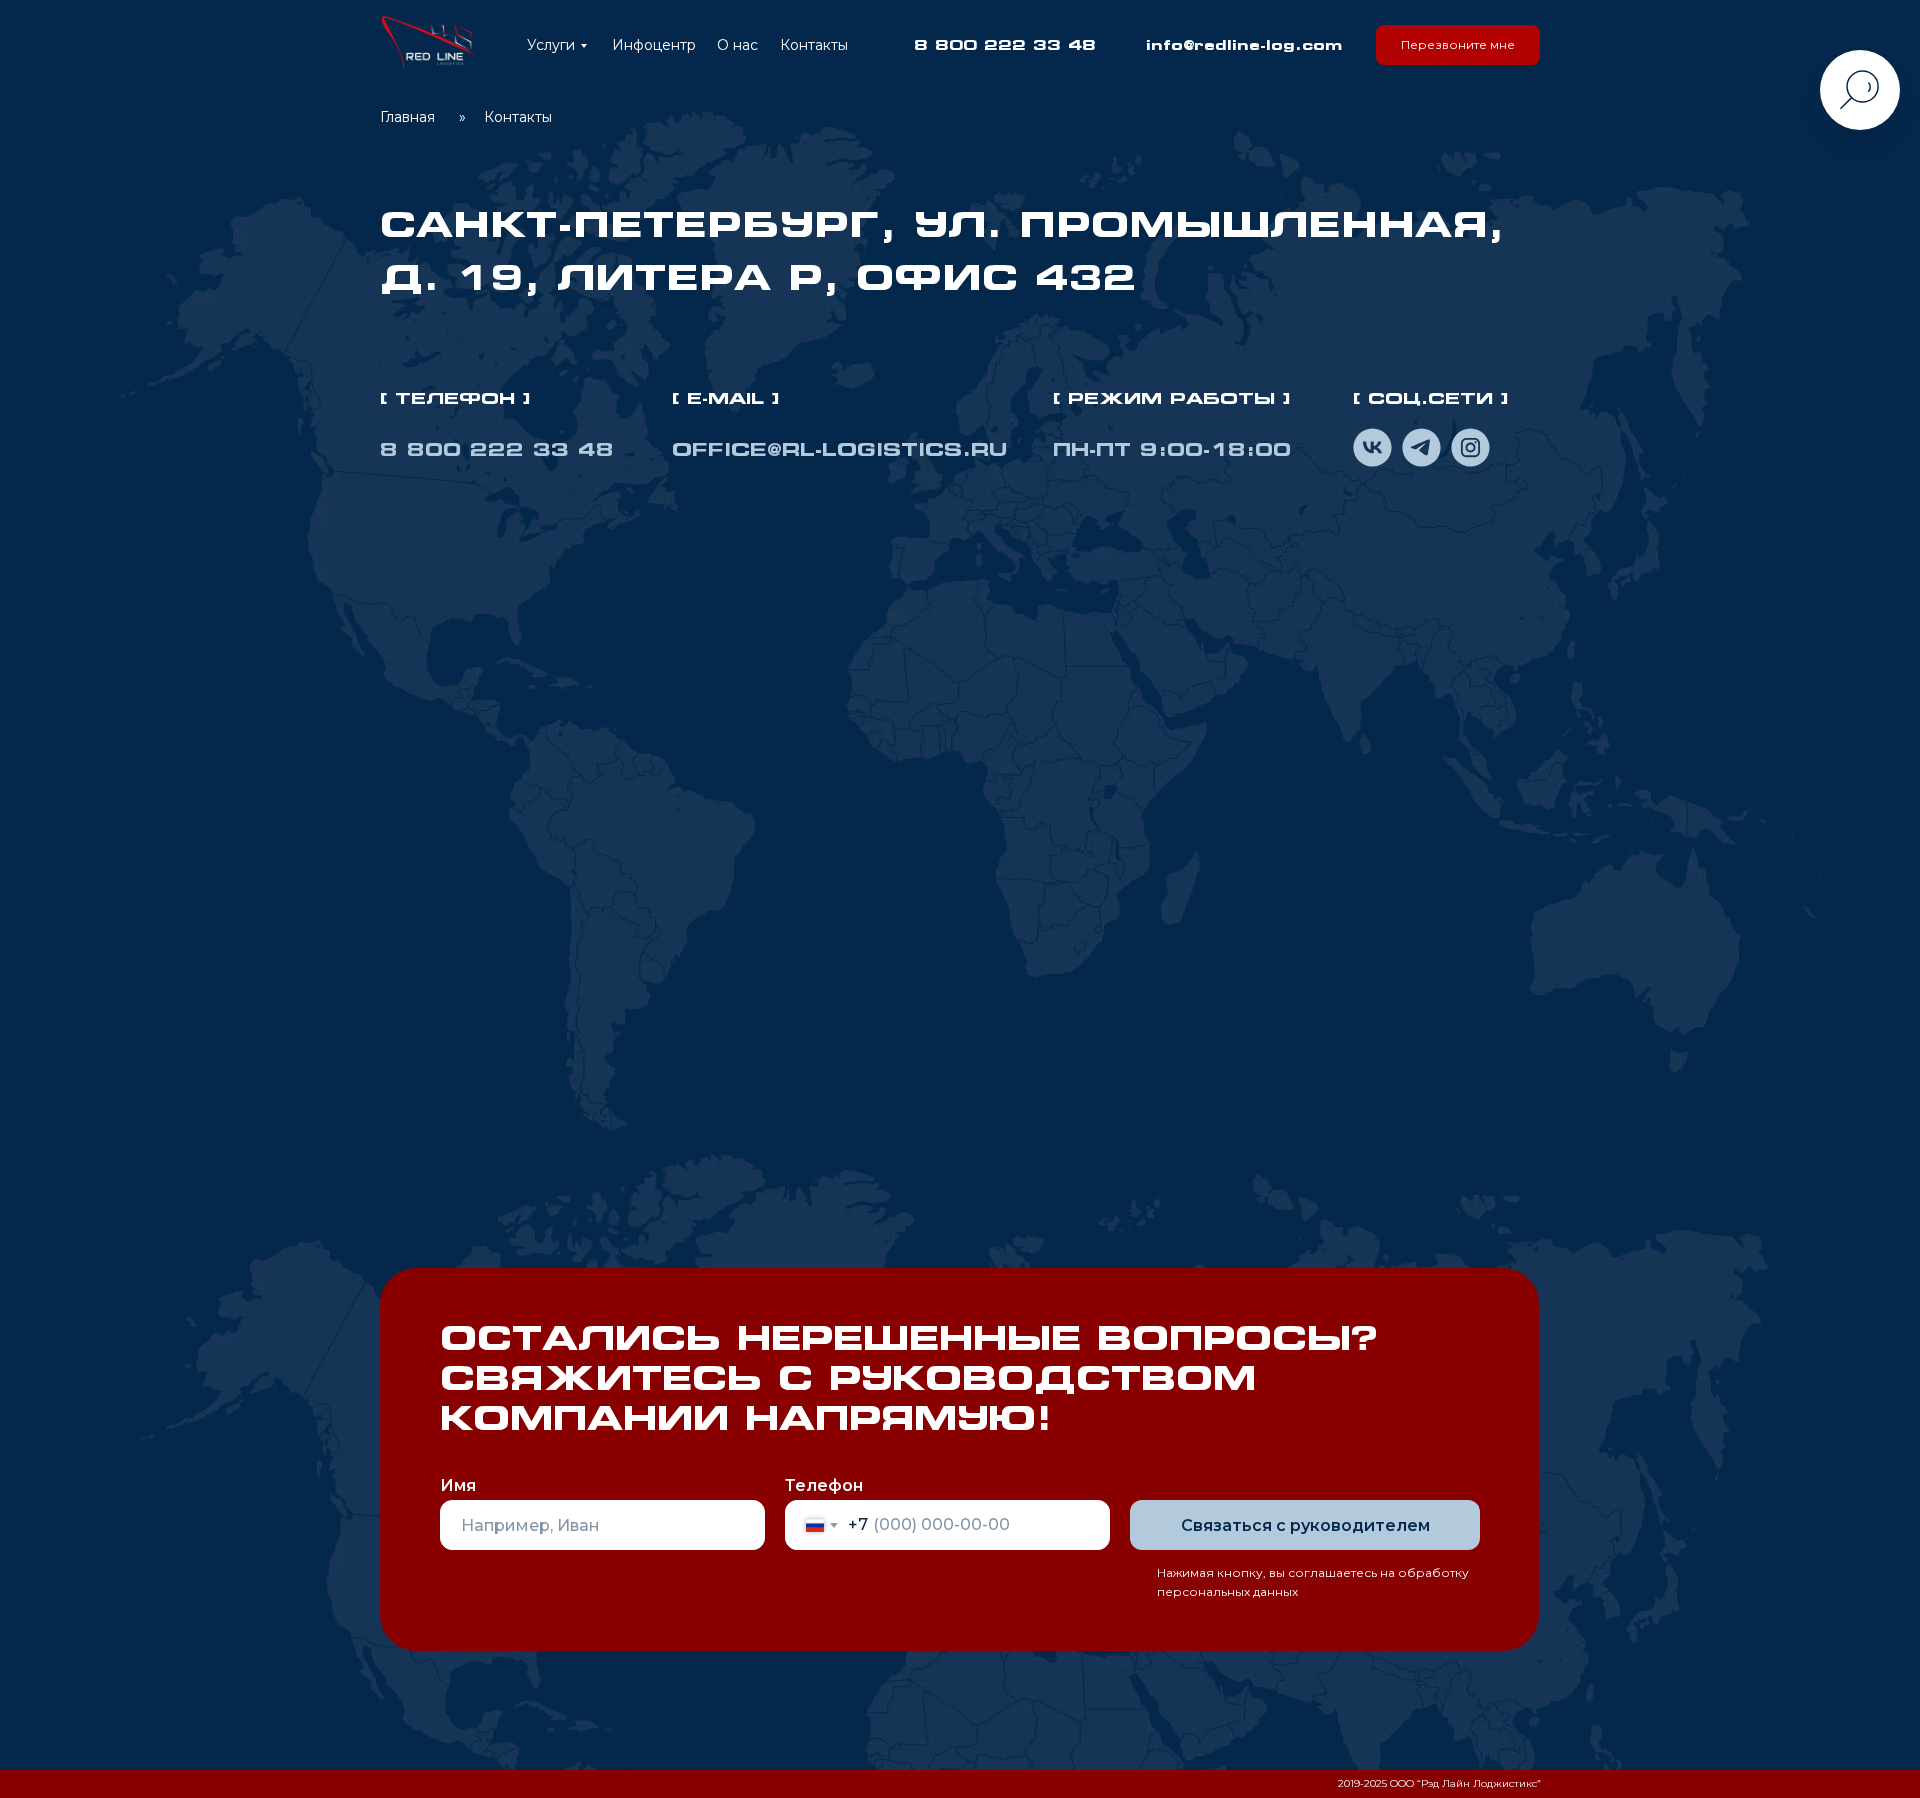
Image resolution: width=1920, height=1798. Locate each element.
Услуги (551, 45)
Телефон (824, 1485)
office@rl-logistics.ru (839, 449)
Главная (407, 117)
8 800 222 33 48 (1005, 44)
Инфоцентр (654, 45)
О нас (737, 45)
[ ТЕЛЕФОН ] (455, 398)
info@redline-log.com (1244, 44)
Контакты (814, 45)
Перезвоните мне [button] (1458, 44)
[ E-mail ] (726, 398)
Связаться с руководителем (1305, 1525)
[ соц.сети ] (1431, 398)
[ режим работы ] (1172, 398)
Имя (458, 1485)
